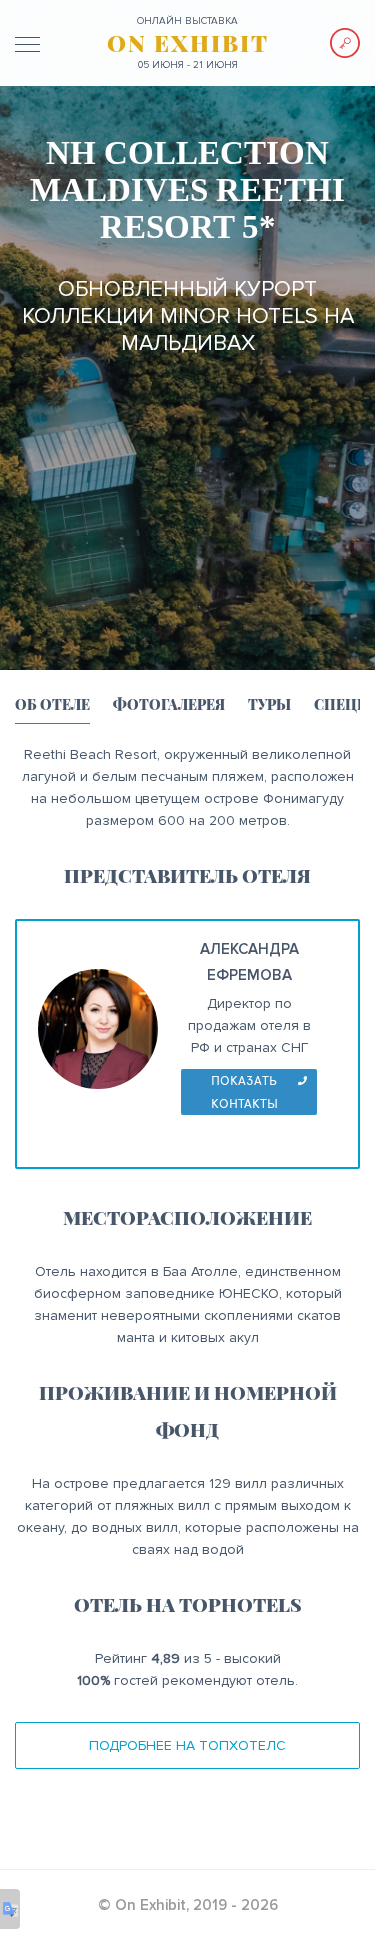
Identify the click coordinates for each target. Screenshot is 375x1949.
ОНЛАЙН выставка (187, 21)
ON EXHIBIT (188, 43)
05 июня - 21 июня (188, 65)
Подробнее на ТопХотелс (187, 1745)
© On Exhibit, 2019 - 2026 (188, 1905)
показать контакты (244, 1091)
